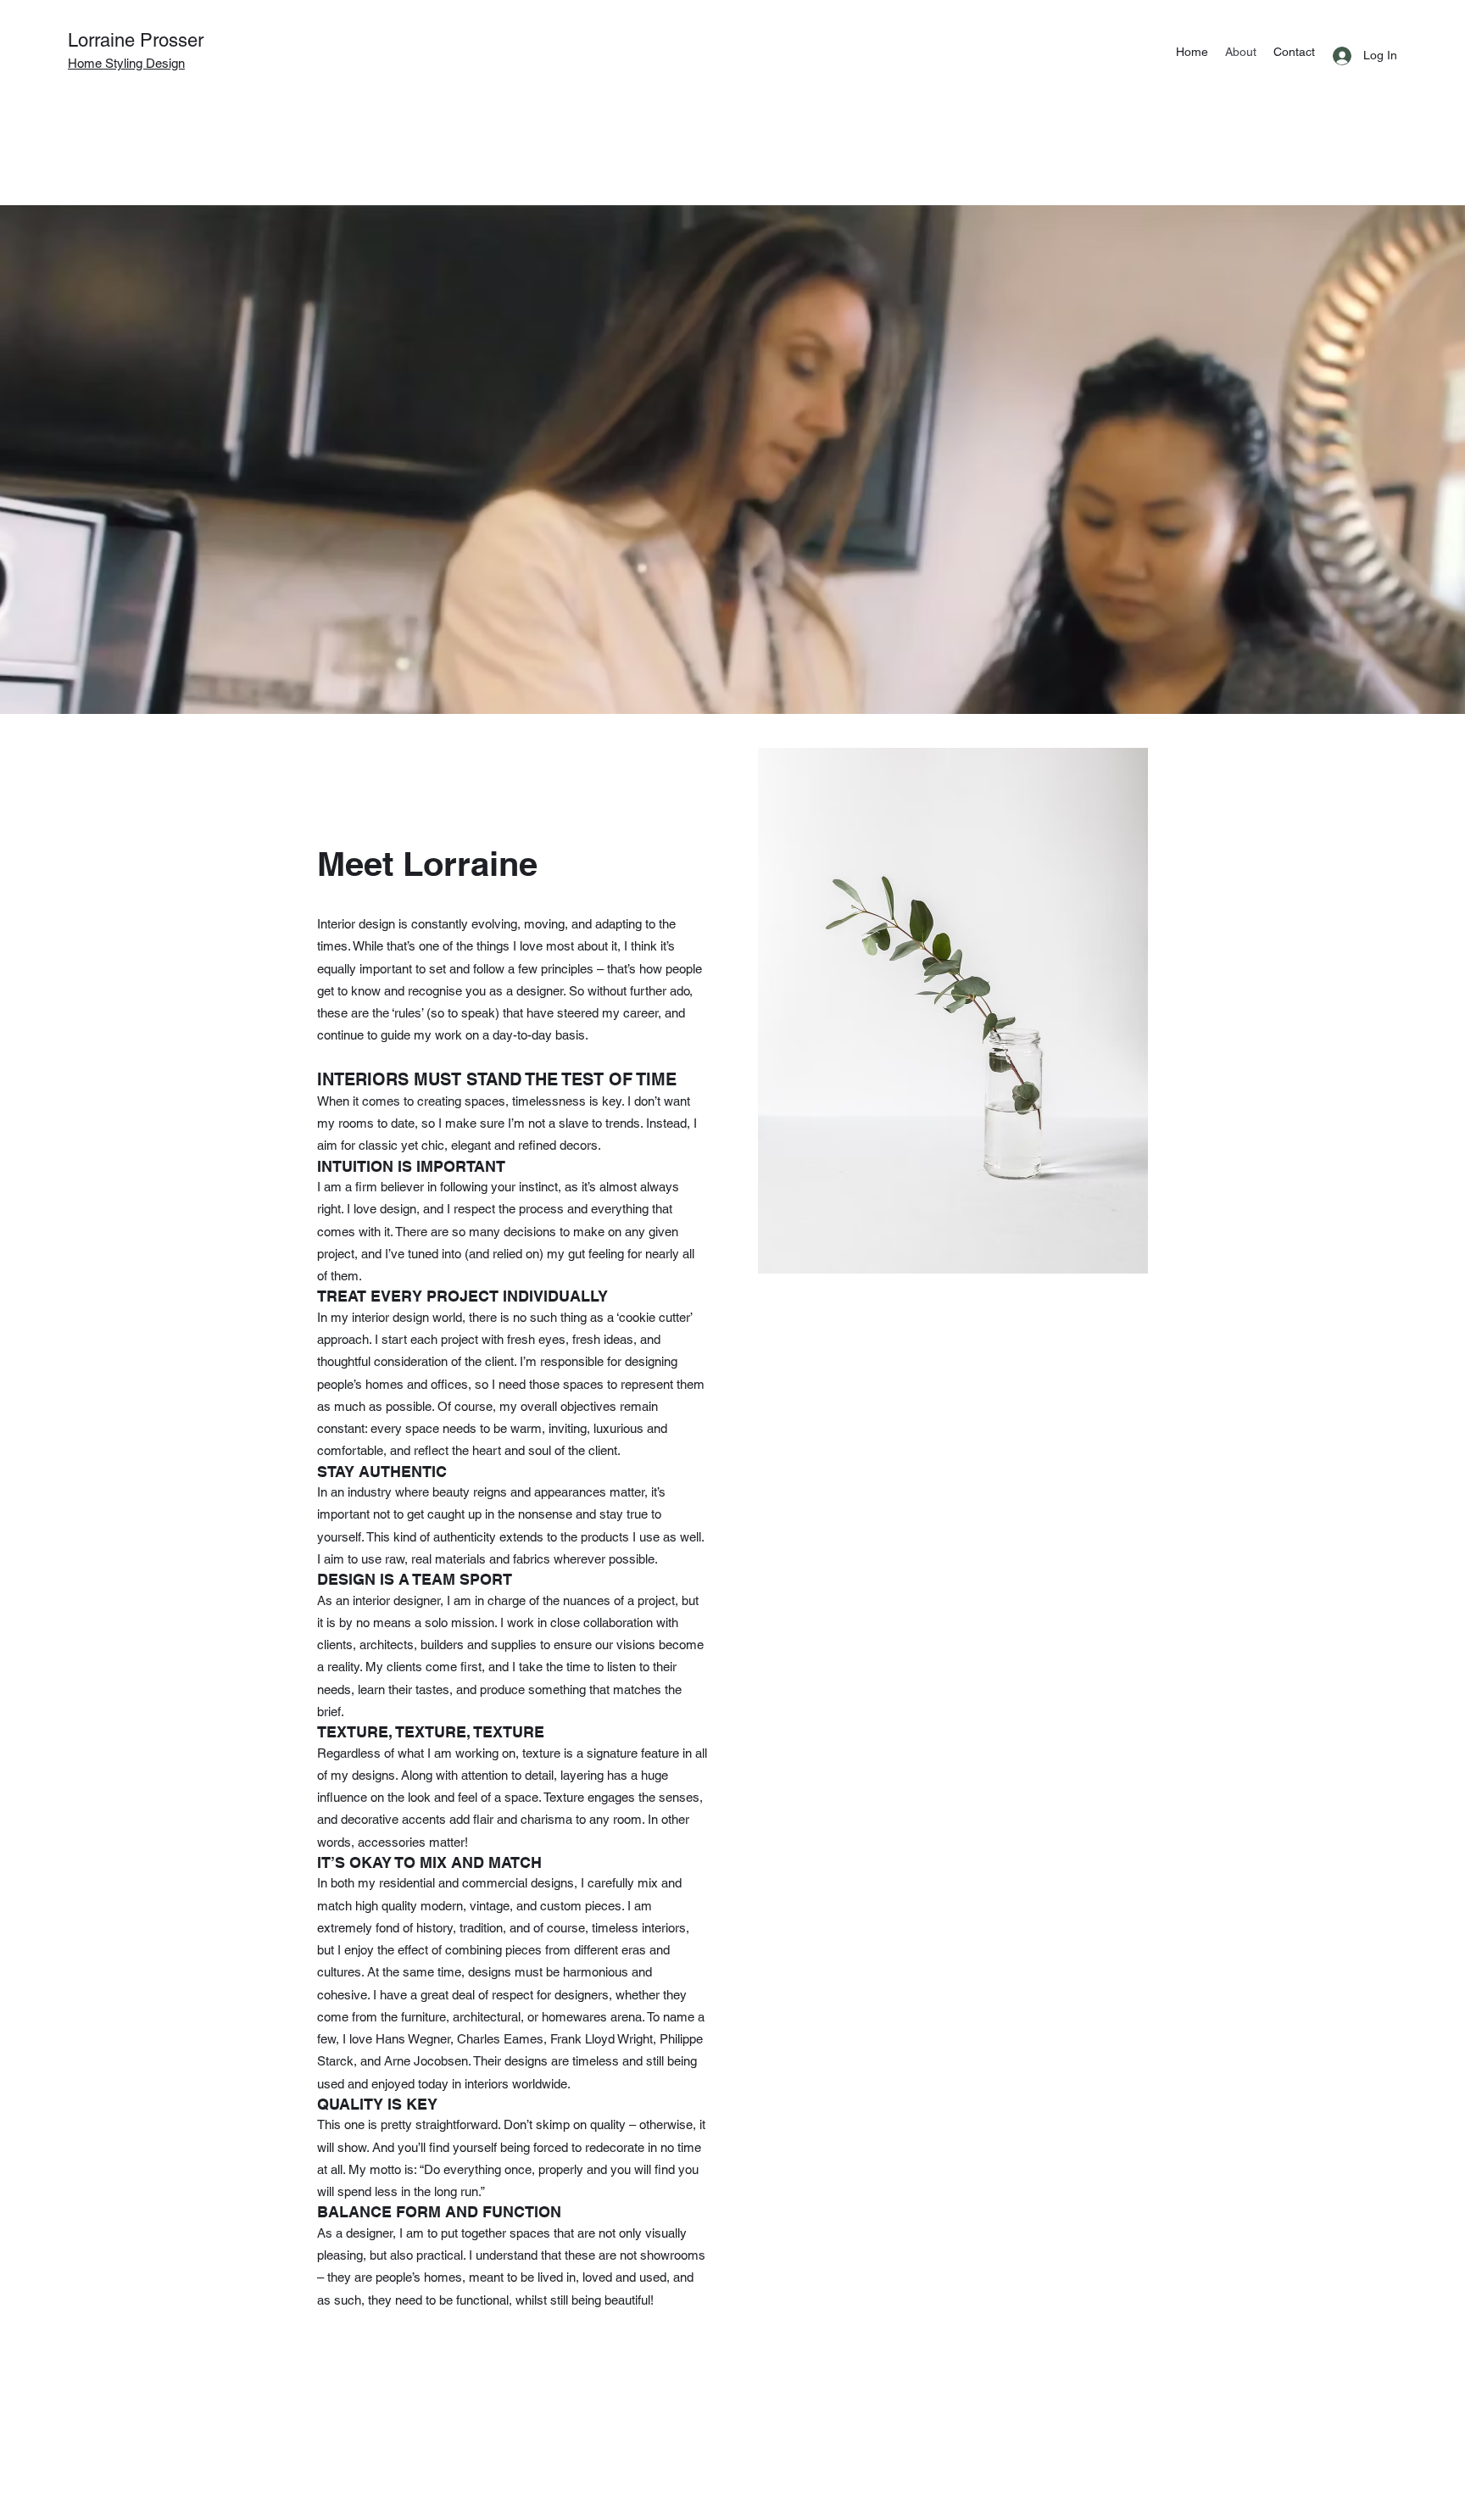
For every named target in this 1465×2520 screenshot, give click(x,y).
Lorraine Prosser (136, 40)
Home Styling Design (126, 63)
